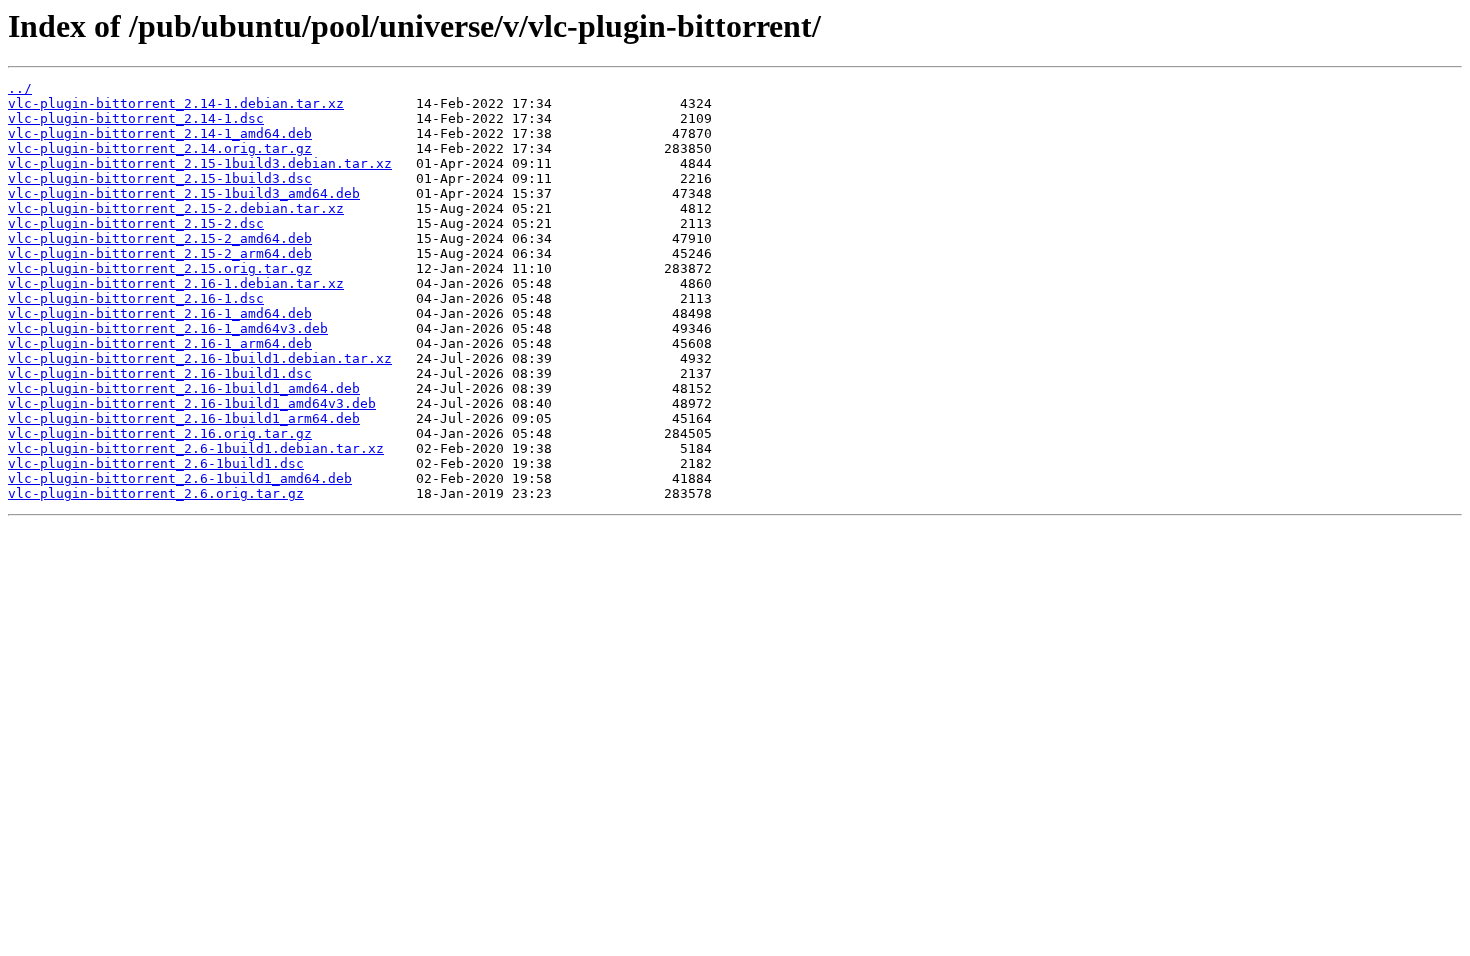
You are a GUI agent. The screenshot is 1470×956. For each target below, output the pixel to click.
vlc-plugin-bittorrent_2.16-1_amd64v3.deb (168, 328)
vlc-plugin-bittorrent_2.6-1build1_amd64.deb (180, 478)
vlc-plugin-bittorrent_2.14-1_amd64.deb (160, 133)
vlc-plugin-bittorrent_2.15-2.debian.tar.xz (176, 208)
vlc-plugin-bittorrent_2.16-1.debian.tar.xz (176, 283)
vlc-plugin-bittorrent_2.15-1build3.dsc (160, 178)
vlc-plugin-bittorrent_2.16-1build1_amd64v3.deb (192, 403)
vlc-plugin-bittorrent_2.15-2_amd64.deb (160, 238)
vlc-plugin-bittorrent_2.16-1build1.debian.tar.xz (200, 358)
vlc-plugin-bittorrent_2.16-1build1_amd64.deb (184, 388)
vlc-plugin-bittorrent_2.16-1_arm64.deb (160, 343)
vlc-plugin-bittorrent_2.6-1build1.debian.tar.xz (196, 448)
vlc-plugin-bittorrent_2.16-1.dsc (136, 298)
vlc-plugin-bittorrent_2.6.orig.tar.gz (156, 493)
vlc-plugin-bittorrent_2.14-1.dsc (136, 118)
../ (20, 88)
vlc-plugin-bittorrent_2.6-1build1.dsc (156, 463)
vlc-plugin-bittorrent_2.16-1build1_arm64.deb (184, 418)
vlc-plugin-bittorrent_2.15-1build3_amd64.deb (184, 193)
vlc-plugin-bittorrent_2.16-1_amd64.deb (160, 313)
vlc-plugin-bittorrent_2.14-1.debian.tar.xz (176, 103)
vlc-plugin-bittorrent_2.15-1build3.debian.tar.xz (200, 163)
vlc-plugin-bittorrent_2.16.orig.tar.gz (160, 433)
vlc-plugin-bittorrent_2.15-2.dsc (136, 223)
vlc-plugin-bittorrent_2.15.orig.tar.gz (160, 268)
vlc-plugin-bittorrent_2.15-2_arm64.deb (160, 253)
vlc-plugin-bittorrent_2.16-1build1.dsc (160, 373)
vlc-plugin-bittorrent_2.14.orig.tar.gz (160, 148)
